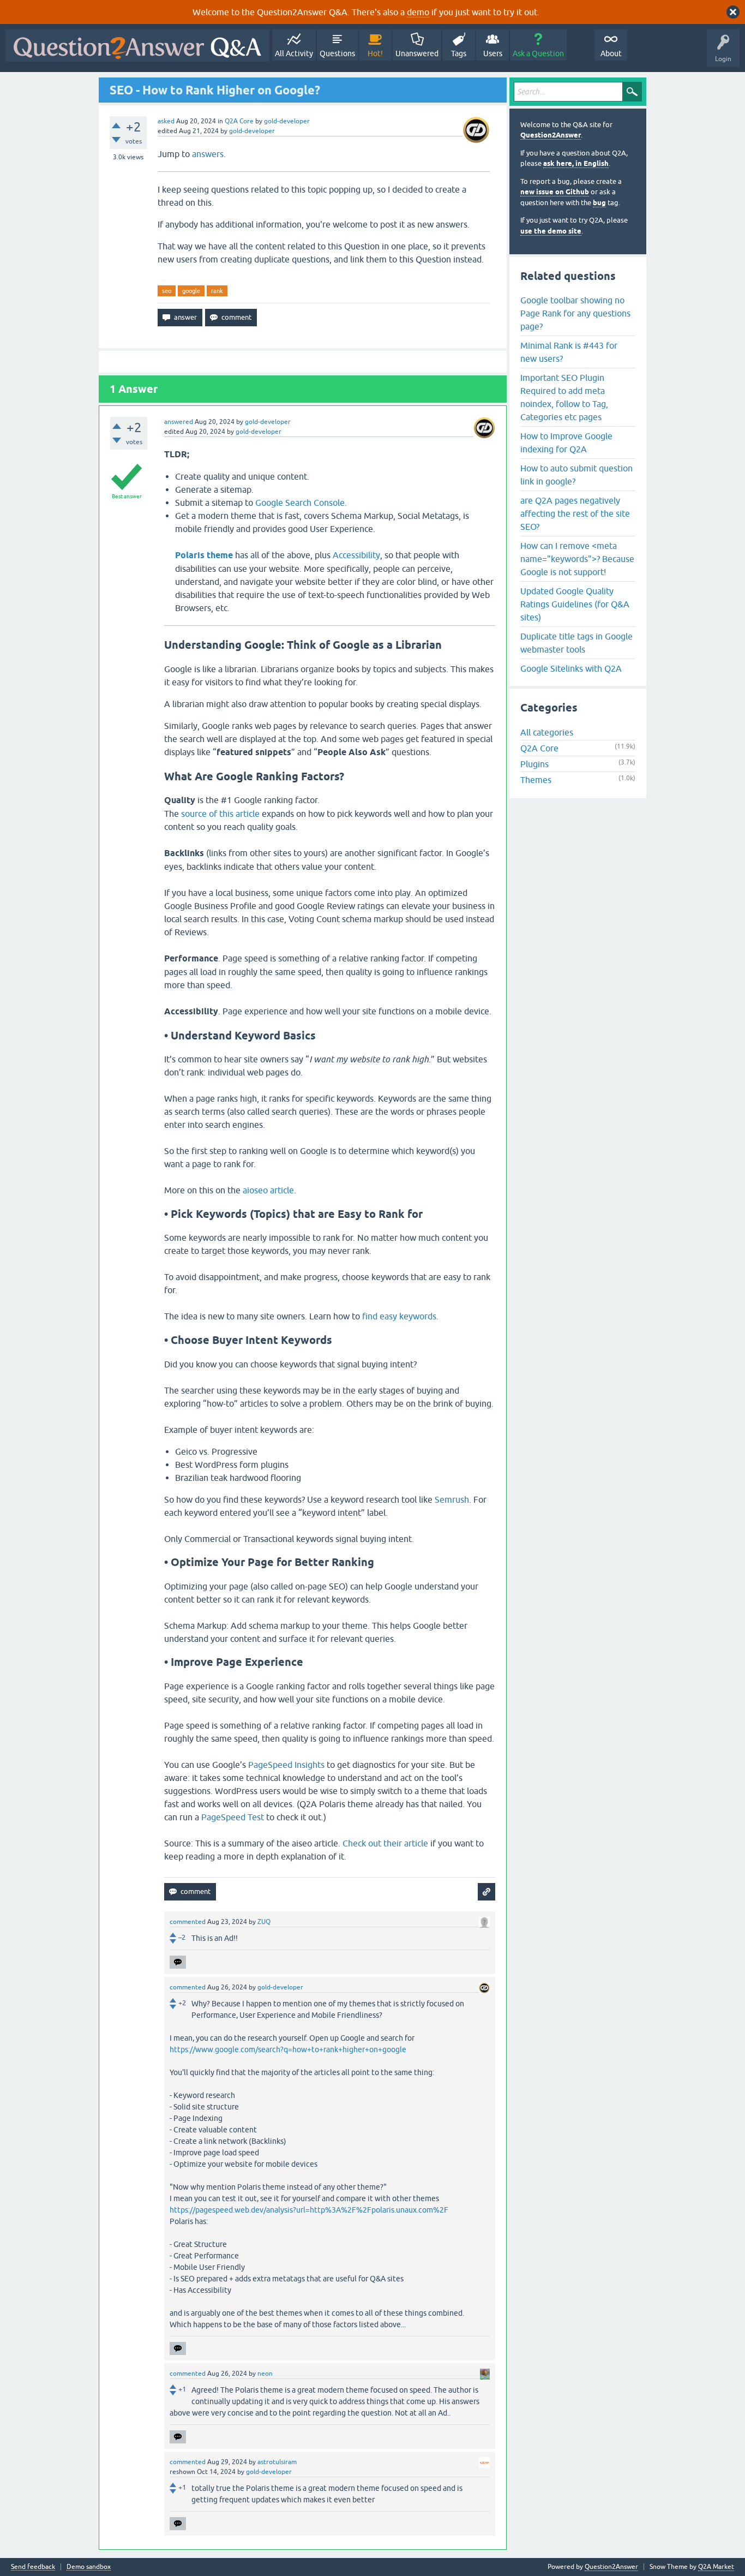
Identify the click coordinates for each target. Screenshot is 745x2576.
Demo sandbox (89, 2567)
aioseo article (268, 1190)
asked (166, 121)
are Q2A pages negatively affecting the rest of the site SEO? (575, 513)
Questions (337, 53)
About (611, 53)
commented (188, 1922)
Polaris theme (204, 555)
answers (208, 154)
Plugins (534, 764)
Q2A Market (716, 2567)
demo (418, 12)
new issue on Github (555, 192)
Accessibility (356, 555)
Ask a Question (538, 53)
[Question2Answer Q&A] (137, 46)
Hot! (375, 53)
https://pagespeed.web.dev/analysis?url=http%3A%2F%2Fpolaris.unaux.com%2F (309, 2210)
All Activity (294, 53)
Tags (459, 53)
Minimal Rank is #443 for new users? (569, 352)
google (191, 291)
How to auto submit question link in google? (576, 475)
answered (179, 422)
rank (217, 291)
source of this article (220, 814)
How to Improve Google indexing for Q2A (566, 443)
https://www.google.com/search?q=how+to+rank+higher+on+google (288, 2049)
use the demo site (551, 231)
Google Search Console (300, 503)
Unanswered (417, 53)
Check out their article (385, 1843)
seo (167, 291)
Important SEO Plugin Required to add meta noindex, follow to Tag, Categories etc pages (564, 397)
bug (599, 203)
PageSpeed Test (233, 1817)
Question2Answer (551, 135)
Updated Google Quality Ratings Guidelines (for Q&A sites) (575, 604)
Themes (536, 780)
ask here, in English (576, 163)
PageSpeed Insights (286, 1765)
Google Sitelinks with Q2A (571, 668)
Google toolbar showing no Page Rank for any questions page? (575, 313)
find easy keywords (399, 1316)
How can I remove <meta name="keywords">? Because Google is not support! (577, 559)
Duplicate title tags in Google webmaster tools (576, 643)
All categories (547, 732)
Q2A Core (239, 121)
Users (493, 53)
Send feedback (33, 2567)
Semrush (452, 1499)
